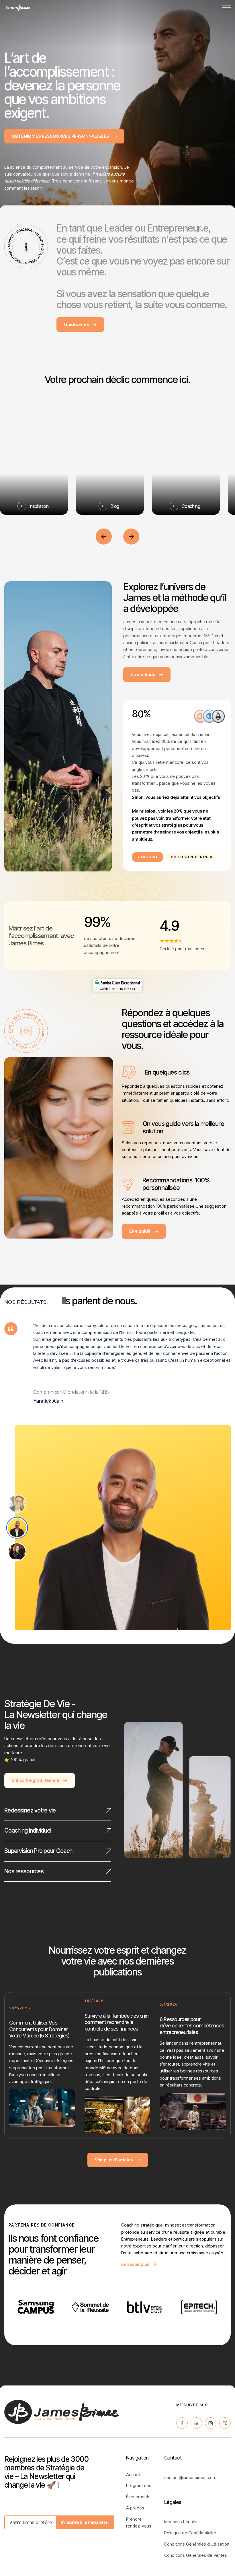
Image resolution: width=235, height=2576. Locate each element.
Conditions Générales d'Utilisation (197, 2544)
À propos (135, 2508)
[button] (226, 8)
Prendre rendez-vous (139, 2522)
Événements (138, 2497)
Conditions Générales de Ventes (196, 2555)
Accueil (133, 2475)
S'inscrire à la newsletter (85, 2522)
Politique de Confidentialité (190, 2533)
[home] (17, 8)
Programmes (139, 2485)
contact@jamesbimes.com (190, 2477)
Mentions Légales (181, 2522)
